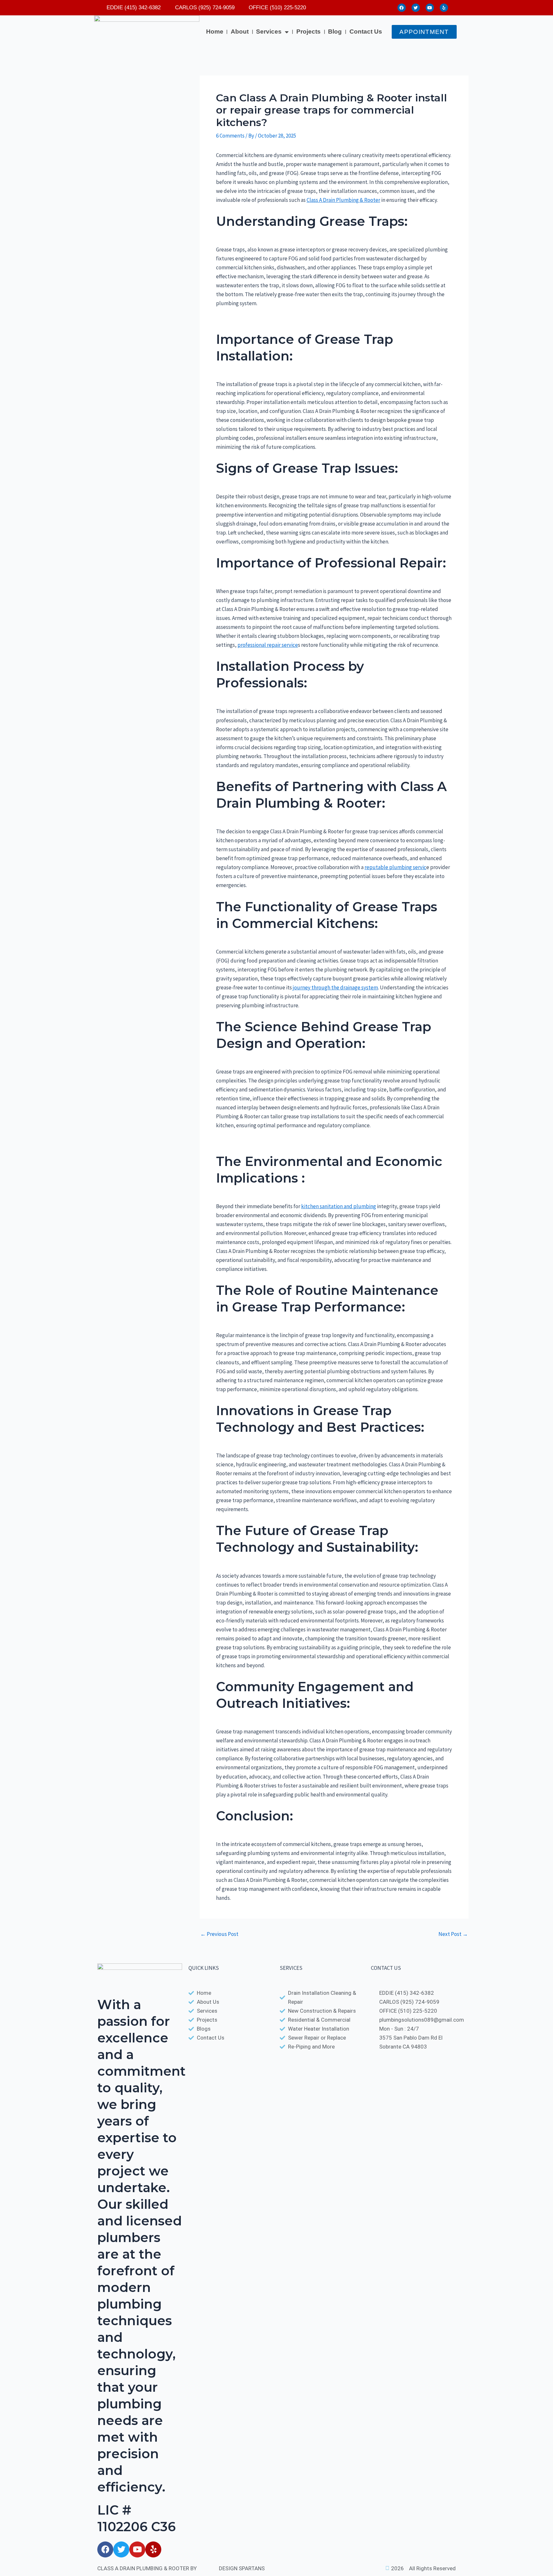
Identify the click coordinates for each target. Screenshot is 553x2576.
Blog (335, 32)
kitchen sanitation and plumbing (339, 1206)
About (240, 32)
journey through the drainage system (335, 987)
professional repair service (268, 645)
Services (269, 32)
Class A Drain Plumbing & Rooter (343, 200)
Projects (309, 32)
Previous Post (219, 1934)
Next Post (453, 1934)
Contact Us (366, 32)
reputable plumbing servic (395, 867)
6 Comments (230, 136)
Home (215, 32)
